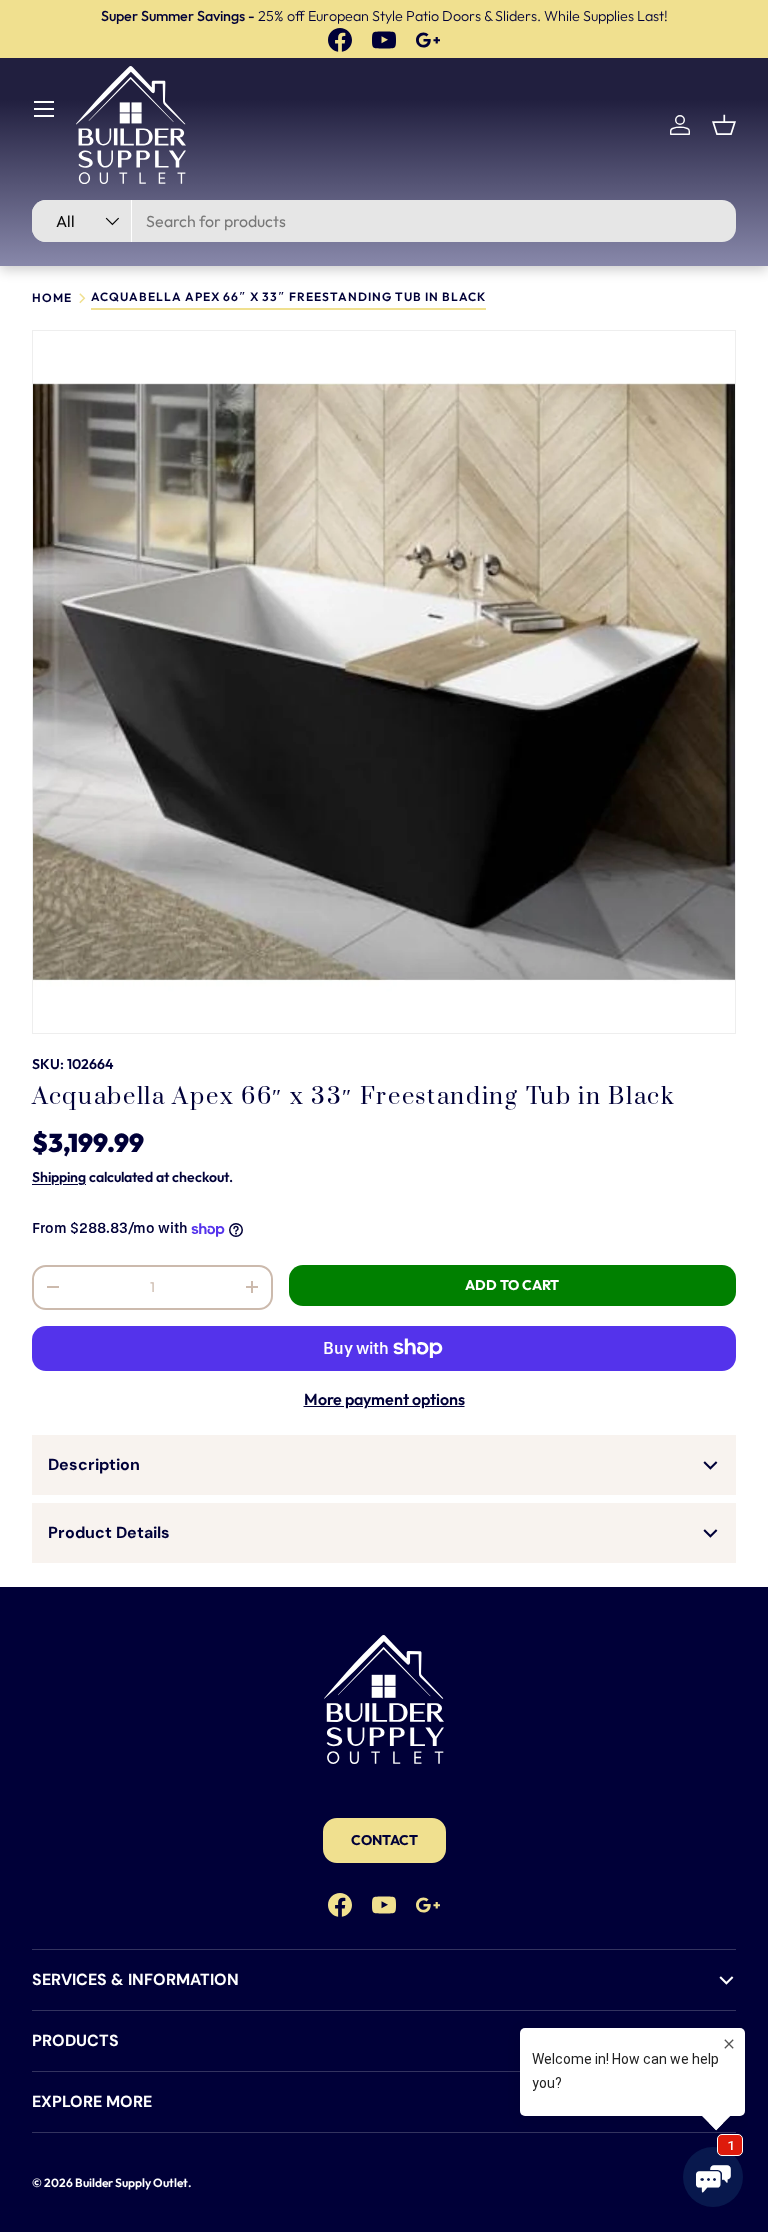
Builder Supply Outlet (131, 2182)
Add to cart (512, 1285)
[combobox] (384, 221)
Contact (384, 1840)
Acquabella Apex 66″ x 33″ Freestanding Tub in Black (288, 297)
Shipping (59, 1177)
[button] (724, 125)
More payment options (384, 1399)
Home (52, 298)
